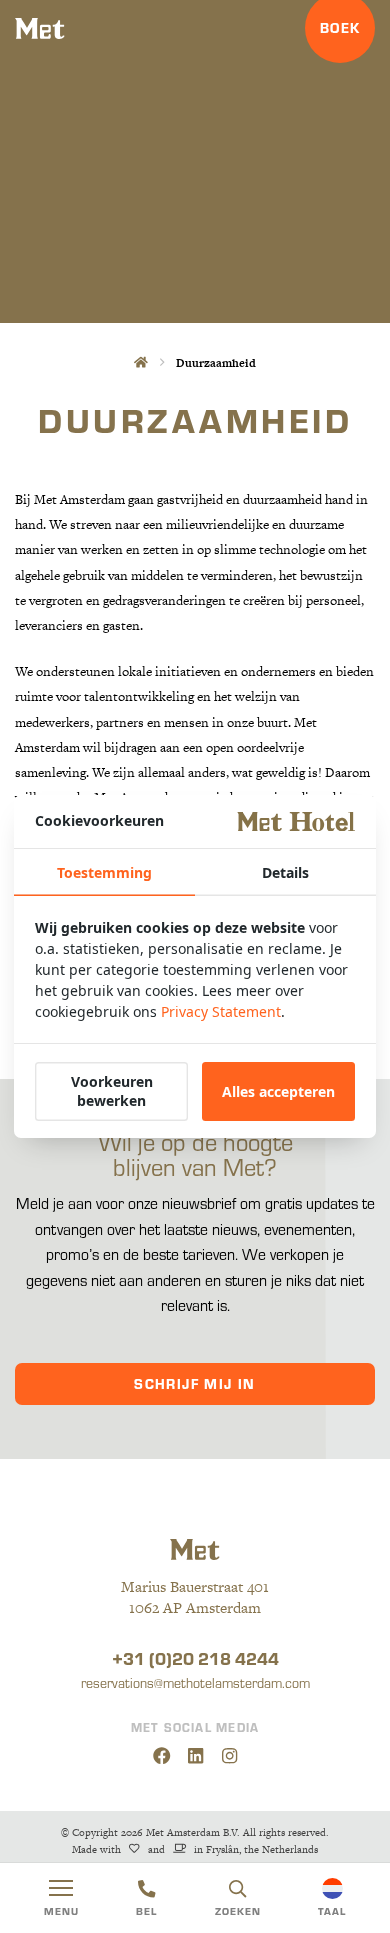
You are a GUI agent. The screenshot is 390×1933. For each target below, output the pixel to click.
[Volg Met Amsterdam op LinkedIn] (196, 1756)
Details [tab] (285, 872)
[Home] (140, 362)
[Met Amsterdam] (40, 28)
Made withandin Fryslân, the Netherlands (194, 1849)
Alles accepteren (278, 1091)
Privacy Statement (221, 1011)
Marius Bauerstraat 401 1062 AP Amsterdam (195, 1597)
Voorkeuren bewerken (112, 1091)
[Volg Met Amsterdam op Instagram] (230, 1756)
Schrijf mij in (195, 1383)
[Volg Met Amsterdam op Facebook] (161, 1756)
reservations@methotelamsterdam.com (195, 1682)
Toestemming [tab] (104, 872)
